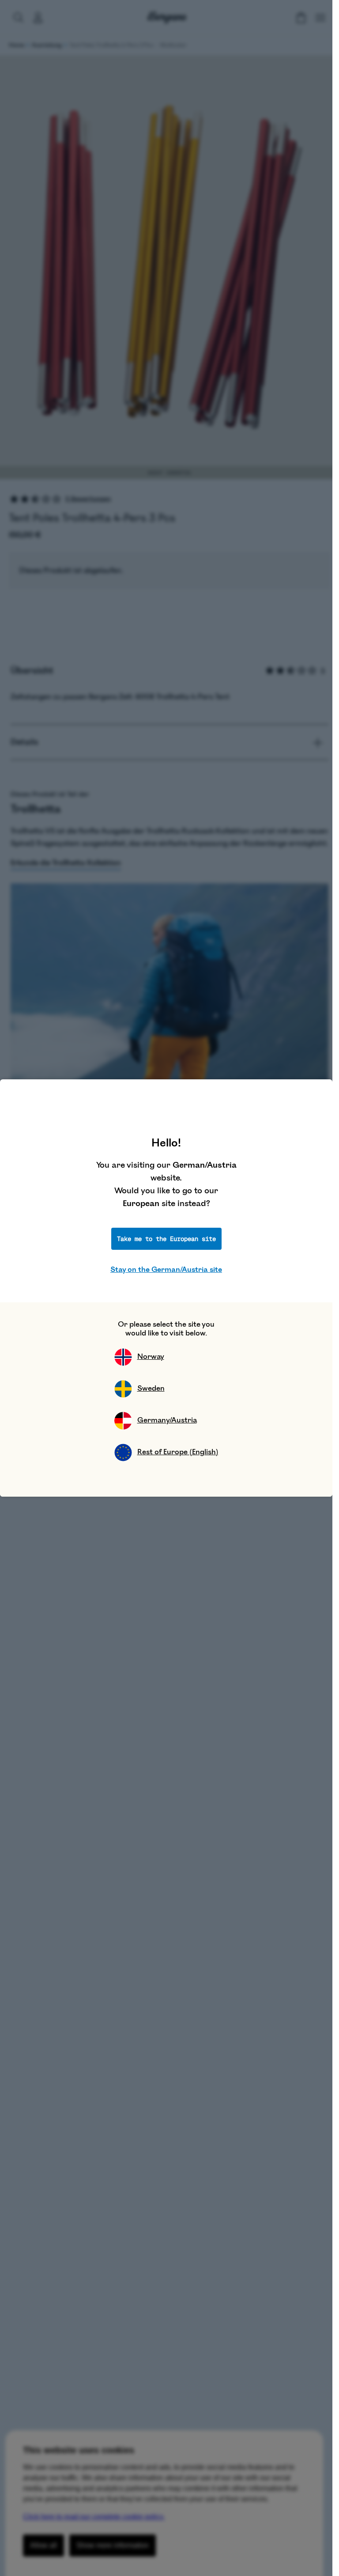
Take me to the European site (166, 1239)
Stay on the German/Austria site (166, 1270)
